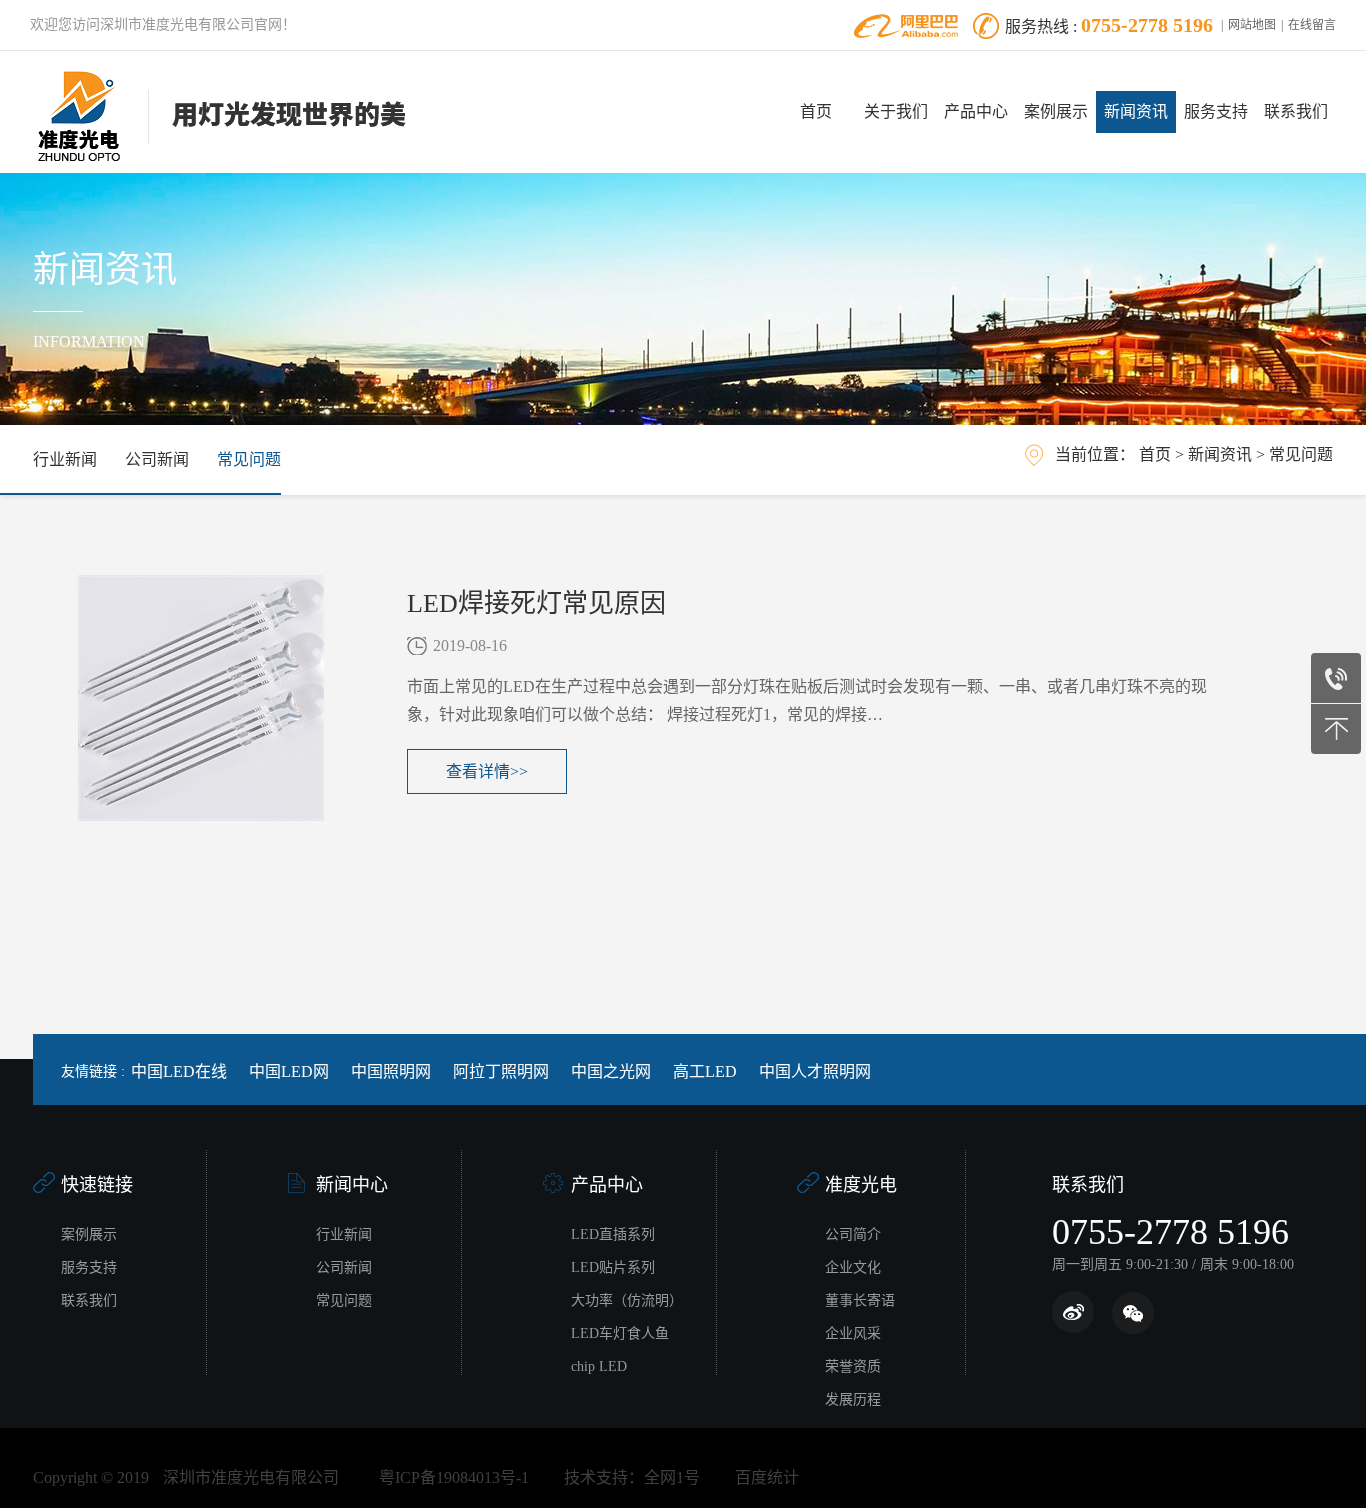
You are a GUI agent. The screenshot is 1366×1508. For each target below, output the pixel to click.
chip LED (599, 1366)
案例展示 (1056, 111)
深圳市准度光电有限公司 (251, 1477)
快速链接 (97, 1185)
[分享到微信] (1132, 1312)
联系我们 (1296, 111)
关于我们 (896, 111)
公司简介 (853, 1234)
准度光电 (861, 1185)
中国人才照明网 (815, 1071)
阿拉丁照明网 (501, 1071)
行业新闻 (65, 459)
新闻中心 (352, 1185)
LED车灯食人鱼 (620, 1333)
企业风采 (853, 1333)
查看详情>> (487, 771)
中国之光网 (611, 1071)
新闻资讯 (1136, 111)
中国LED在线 (179, 1071)
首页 (816, 111)
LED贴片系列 (613, 1267)
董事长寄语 (860, 1300)
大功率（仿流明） (627, 1300)
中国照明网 (391, 1071)
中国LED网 (289, 1071)
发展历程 (853, 1399)
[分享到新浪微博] (1073, 1312)
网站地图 (1252, 25)
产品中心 (976, 111)
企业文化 (853, 1267)
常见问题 (249, 459)
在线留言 (1312, 25)
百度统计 (767, 1477)
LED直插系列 (613, 1234)
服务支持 (1216, 111)
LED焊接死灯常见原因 (536, 603)
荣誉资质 (853, 1366)
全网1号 (672, 1477)
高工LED (705, 1071)
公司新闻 (157, 459)
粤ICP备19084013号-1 (454, 1477)
